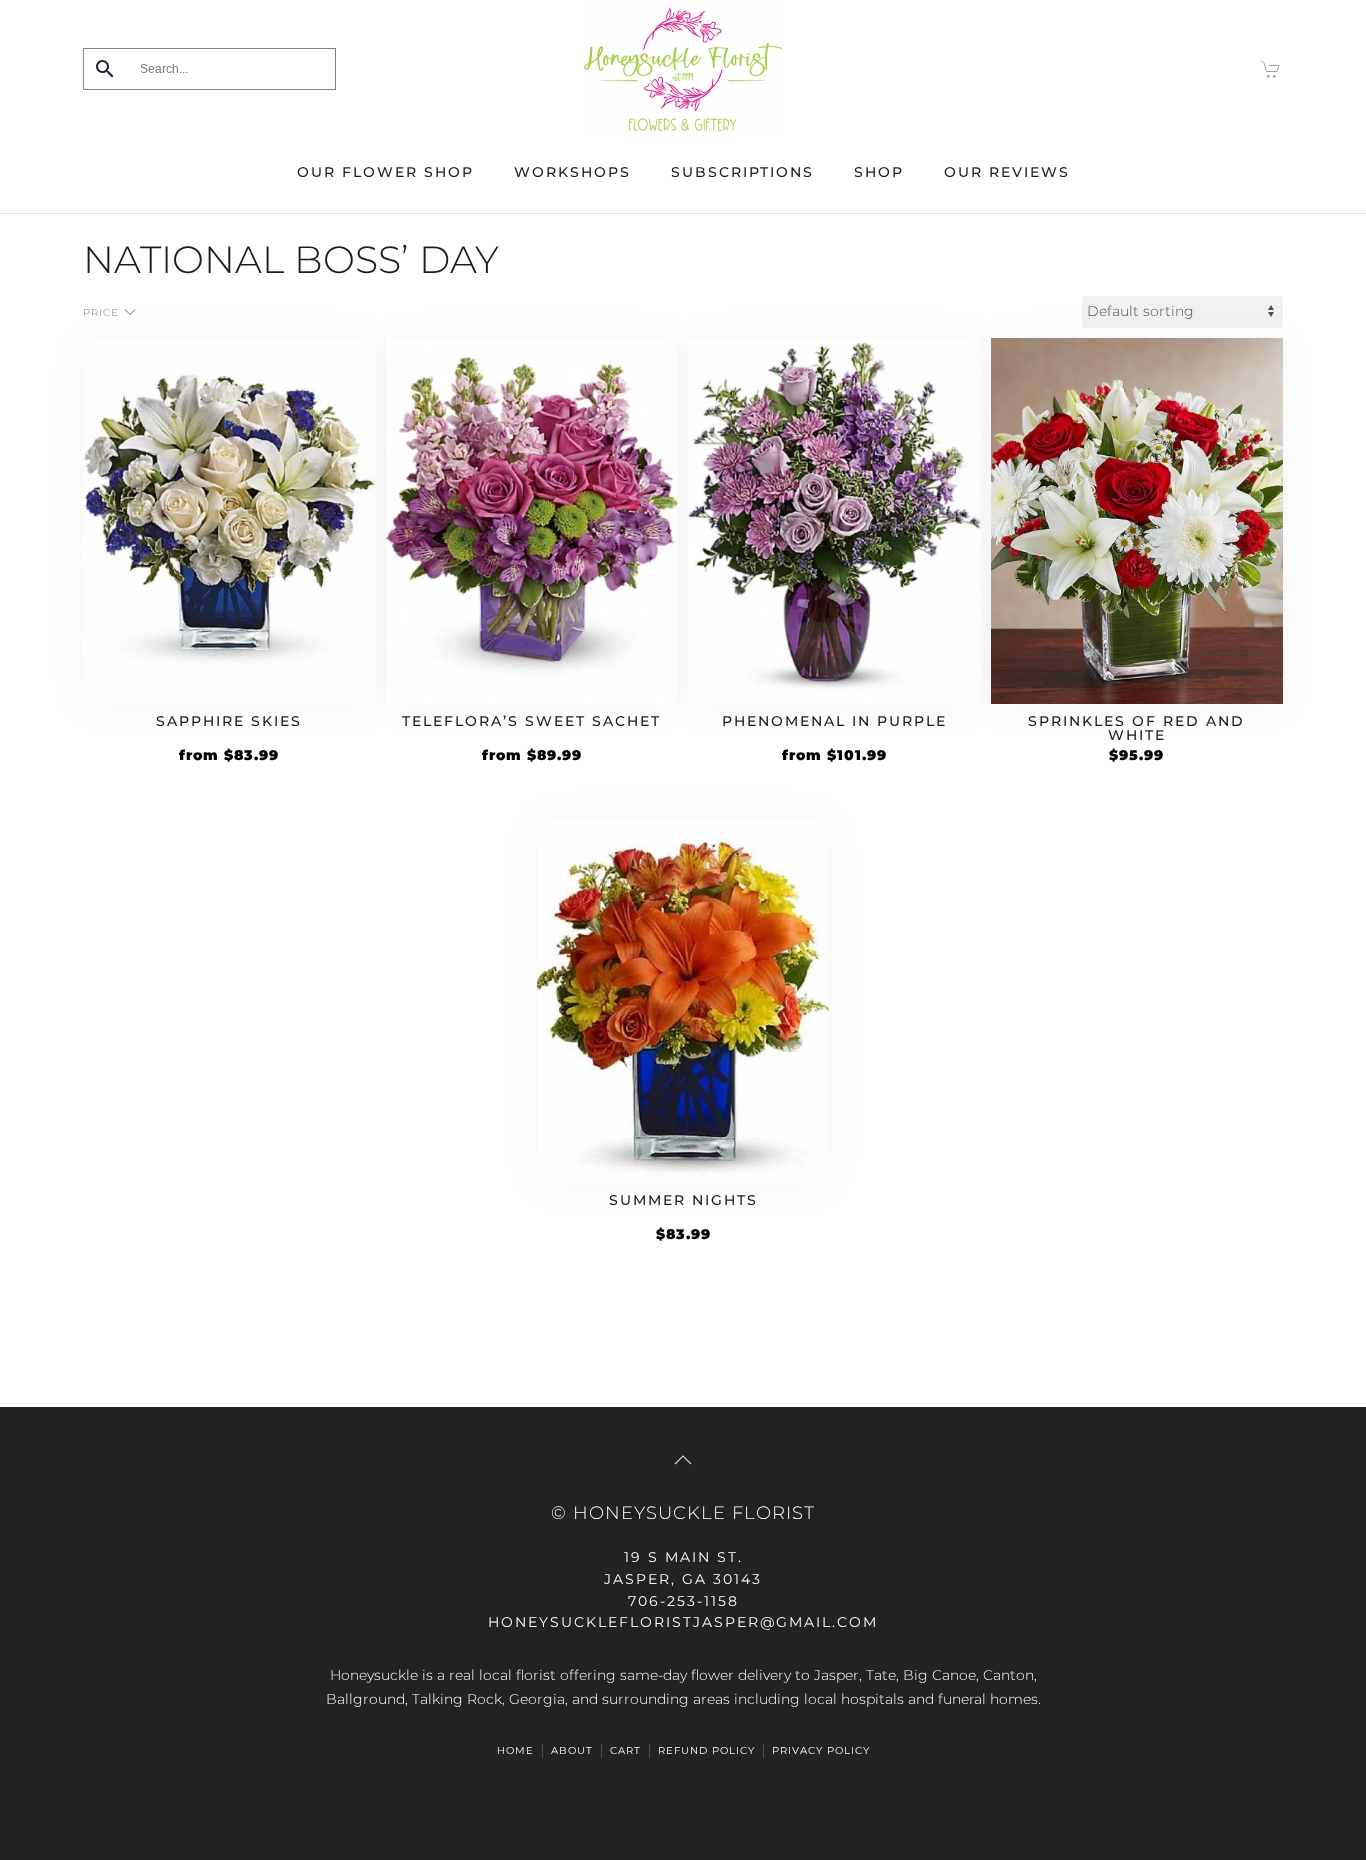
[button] (683, 1460)
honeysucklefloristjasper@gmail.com (683, 1622)
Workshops (572, 172)
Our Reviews (1007, 172)
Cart (625, 1750)
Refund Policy (706, 1750)
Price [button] (101, 312)
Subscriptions (742, 172)
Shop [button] (879, 172)
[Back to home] (683, 69)
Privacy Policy (821, 1750)
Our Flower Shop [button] (385, 172)
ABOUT (572, 1750)
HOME (515, 1750)
